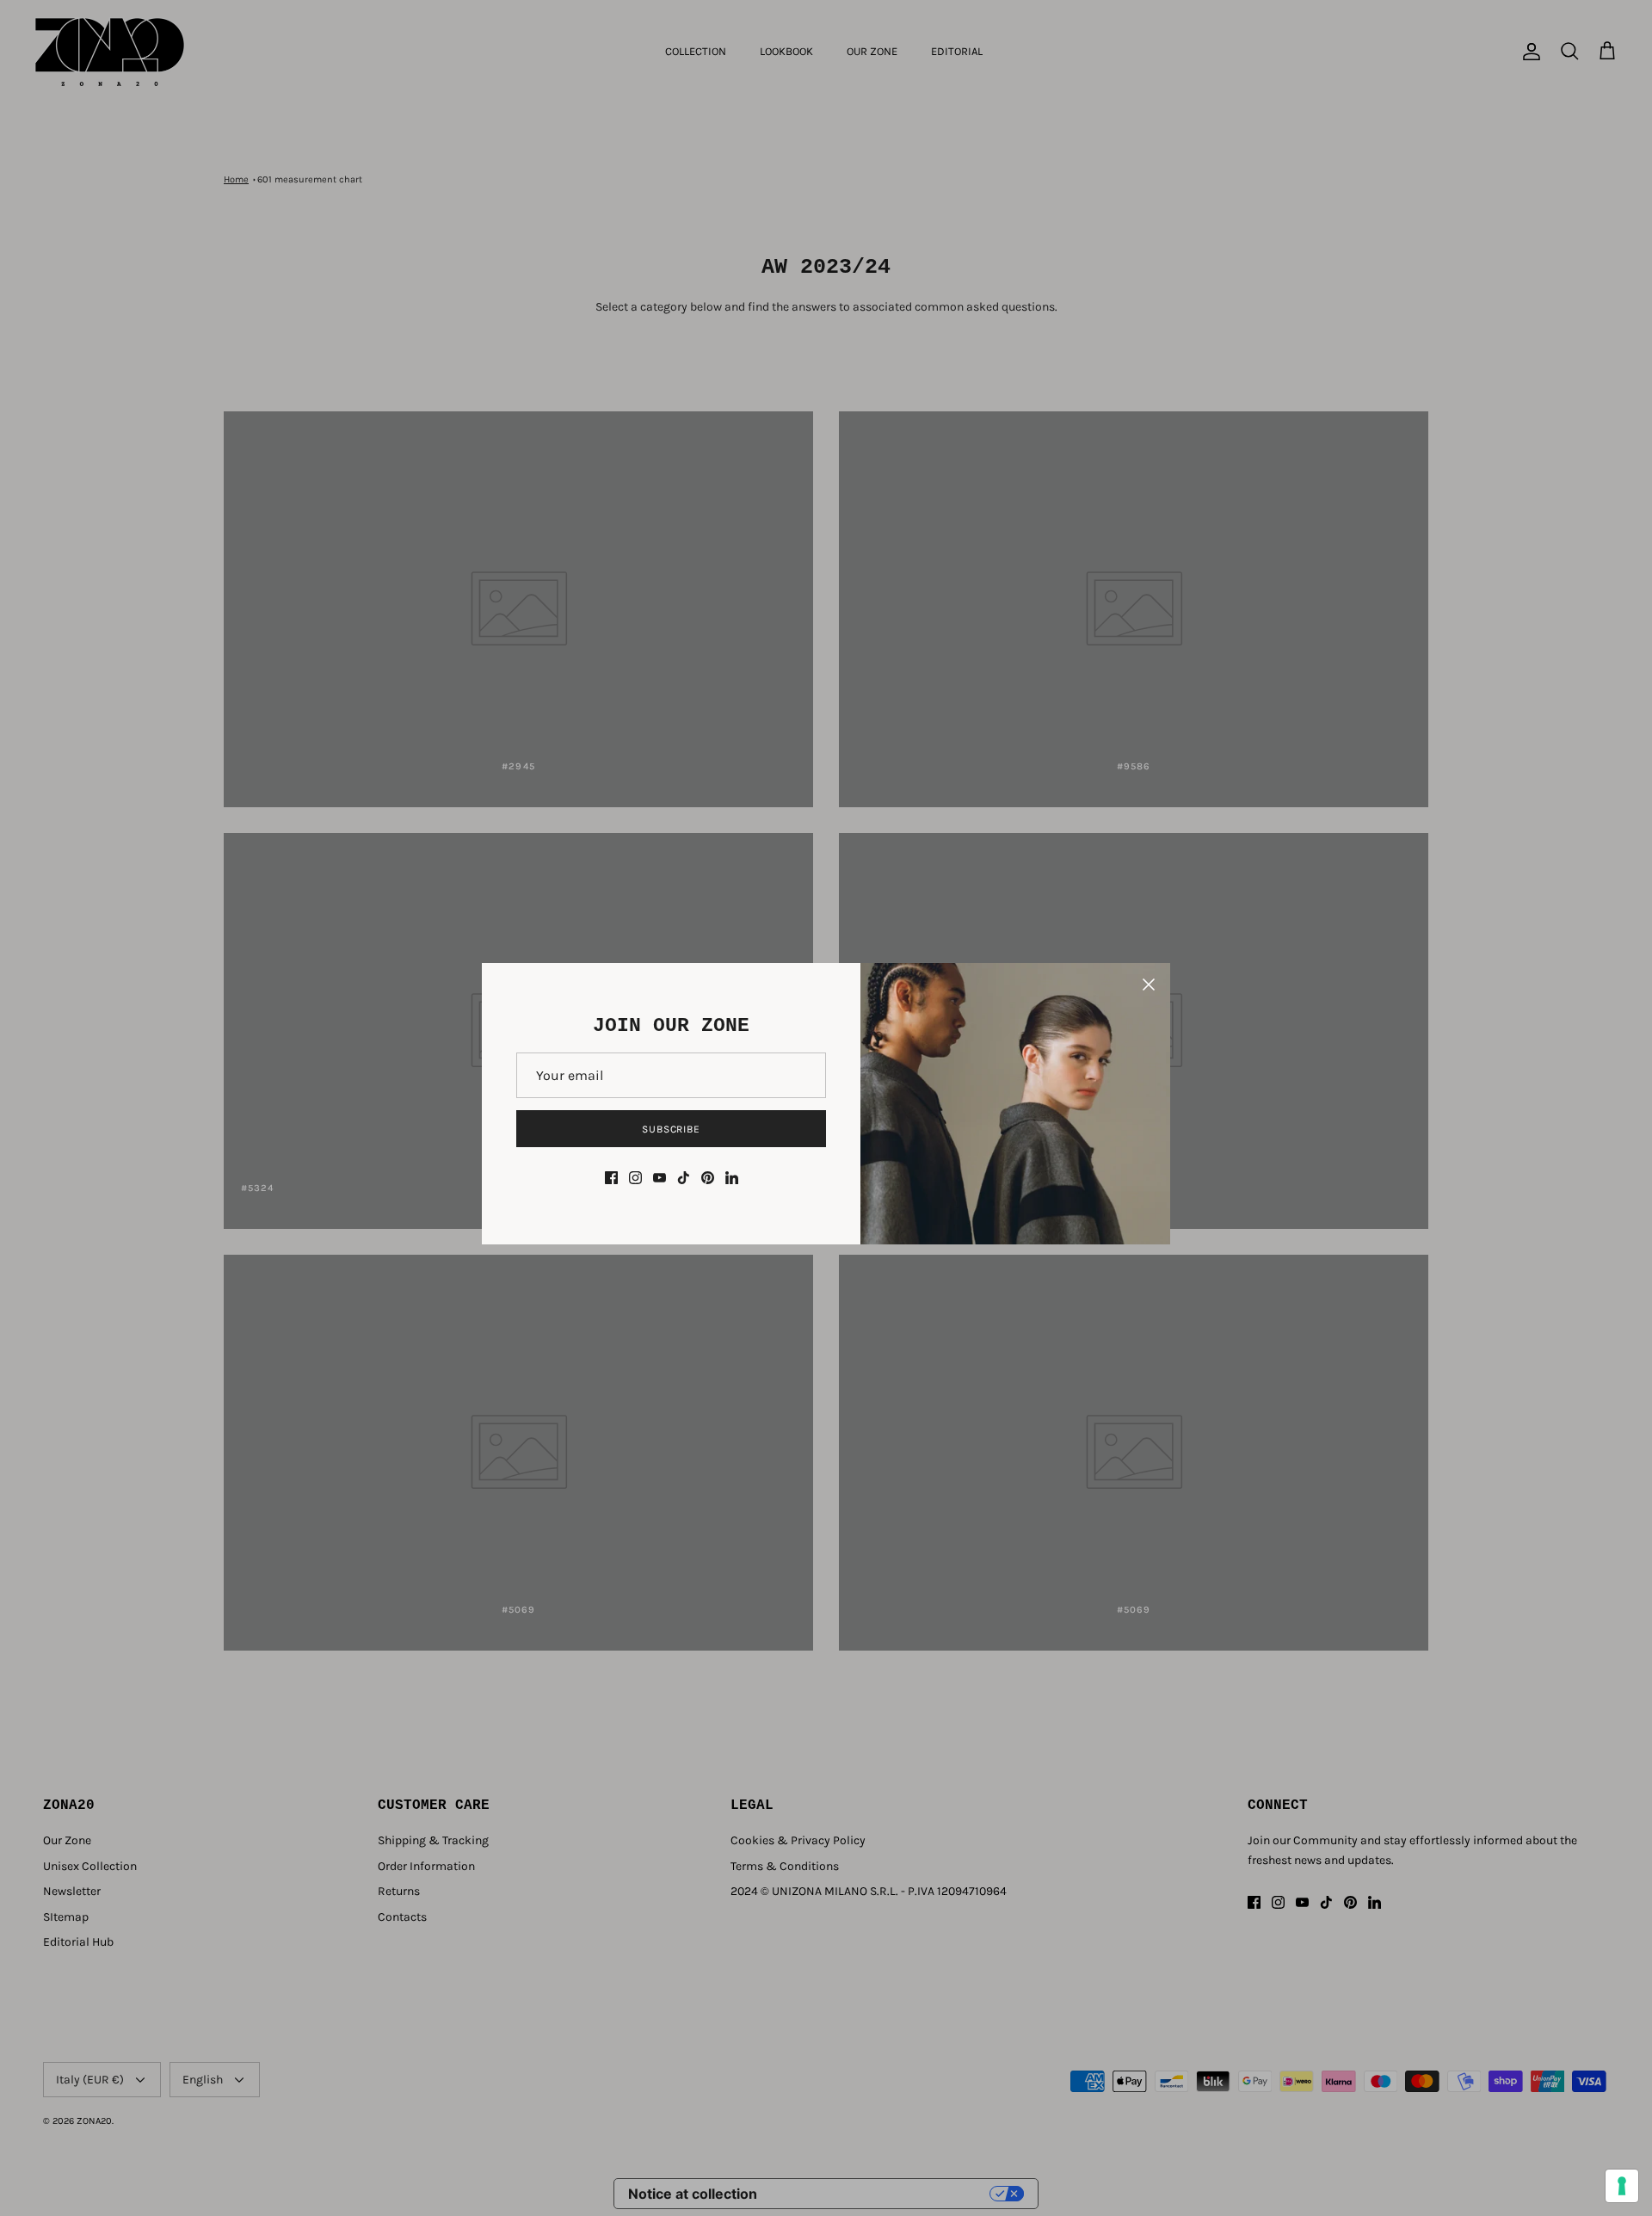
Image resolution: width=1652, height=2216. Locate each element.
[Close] (1149, 985)
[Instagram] (635, 1178)
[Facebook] (611, 1178)
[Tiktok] (684, 1178)
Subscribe (672, 1129)
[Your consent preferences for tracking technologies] (1622, 2186)
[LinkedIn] (732, 1178)
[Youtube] (660, 1178)
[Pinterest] (708, 1178)
